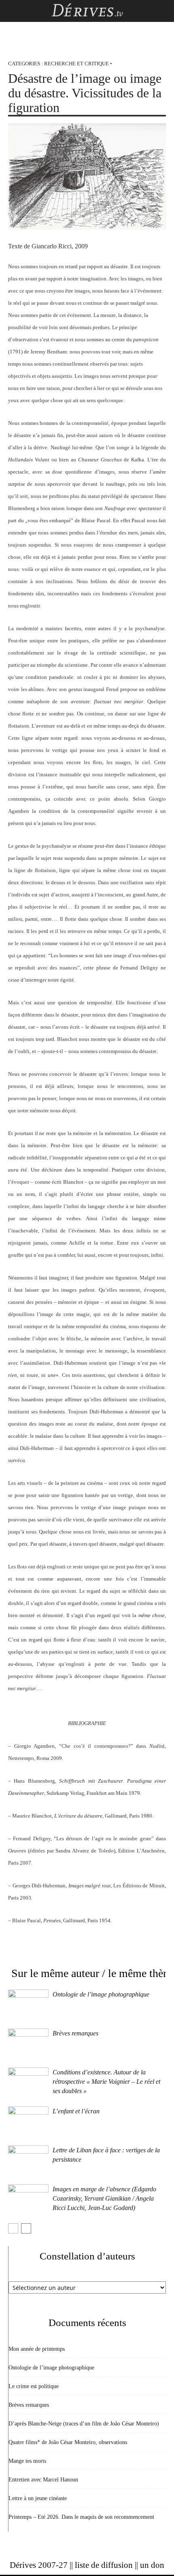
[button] (14, 11)
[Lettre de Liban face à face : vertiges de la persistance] (28, 2159)
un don (152, 2565)
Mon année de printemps (37, 2349)
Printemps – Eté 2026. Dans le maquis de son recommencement (81, 2517)
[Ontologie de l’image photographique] (28, 2004)
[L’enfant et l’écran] (28, 2120)
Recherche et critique (76, 64)
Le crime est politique (34, 2386)
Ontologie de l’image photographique (101, 1994)
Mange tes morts (27, 2461)
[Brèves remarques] (28, 2043)
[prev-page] (13, 2228)
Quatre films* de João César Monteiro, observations (68, 2442)
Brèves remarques (75, 2033)
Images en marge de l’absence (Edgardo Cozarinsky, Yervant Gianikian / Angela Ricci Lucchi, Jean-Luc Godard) (104, 2198)
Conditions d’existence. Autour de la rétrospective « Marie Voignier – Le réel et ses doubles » (106, 2082)
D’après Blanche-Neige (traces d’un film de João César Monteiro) (84, 2424)
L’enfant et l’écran (76, 2111)
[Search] (163, 11)
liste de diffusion (104, 2565)
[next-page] (26, 2228)
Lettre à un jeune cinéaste (38, 2498)
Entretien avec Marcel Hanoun (43, 2480)
